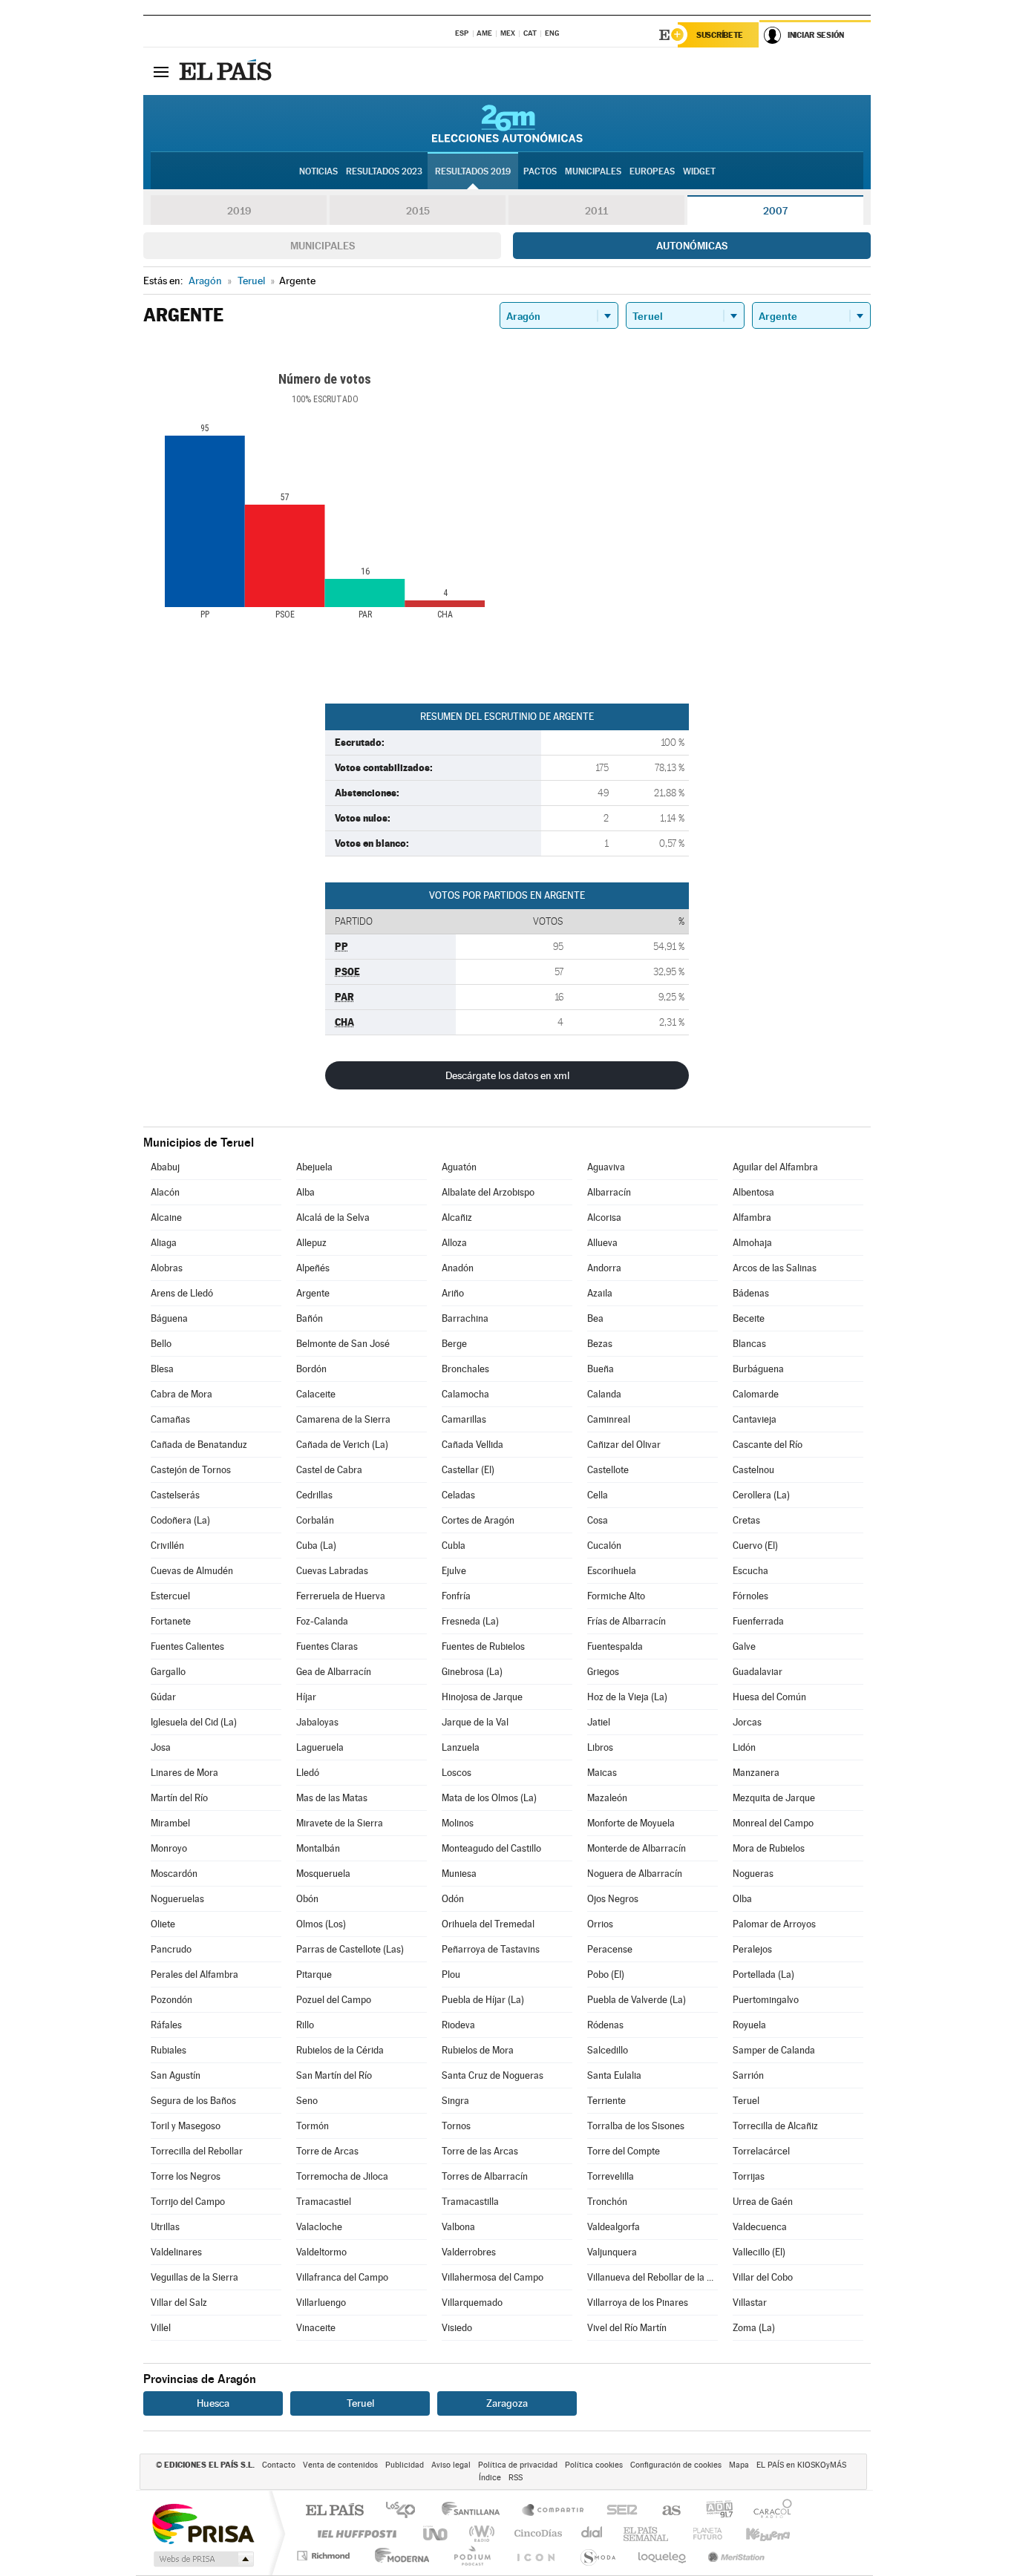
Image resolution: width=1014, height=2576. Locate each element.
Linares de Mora (184, 1773)
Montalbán (318, 1848)
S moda (597, 2556)
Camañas (170, 1419)
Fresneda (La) (470, 1621)
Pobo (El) (606, 1974)
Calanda (604, 1394)
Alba (305, 1192)
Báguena (169, 1318)
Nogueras (753, 1874)
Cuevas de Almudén (192, 1571)
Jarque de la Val (475, 1722)
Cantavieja (755, 1419)
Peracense (610, 1949)
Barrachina (465, 1318)
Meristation (734, 2556)
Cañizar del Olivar (624, 1445)
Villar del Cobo (763, 2277)
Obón (307, 1899)
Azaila (600, 1293)
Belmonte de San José (343, 1344)
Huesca (213, 2403)
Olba (742, 1899)
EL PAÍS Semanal (647, 2533)
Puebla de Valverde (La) (637, 2000)
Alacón (165, 1192)
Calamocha (465, 1394)
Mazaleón (607, 1798)
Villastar (750, 2303)
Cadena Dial (592, 2533)
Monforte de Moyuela (631, 1823)
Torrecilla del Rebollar (197, 2151)
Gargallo (168, 1672)
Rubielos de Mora (478, 2050)
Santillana (475, 2511)
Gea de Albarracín (334, 1672)
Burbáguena (758, 1369)
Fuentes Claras (327, 1646)
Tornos (456, 2126)
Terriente (606, 2101)
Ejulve (454, 1571)
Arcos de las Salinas (775, 1268)
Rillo (305, 2025)
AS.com (665, 2511)
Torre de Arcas (327, 2151)
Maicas (602, 1773)
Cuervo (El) (755, 1546)
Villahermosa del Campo (493, 2277)
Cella (598, 1495)
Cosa (598, 1520)
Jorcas (747, 1722)
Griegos (603, 1672)
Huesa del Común (769, 1697)
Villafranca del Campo (342, 2277)
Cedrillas (314, 1495)
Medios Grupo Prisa (202, 2559)
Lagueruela (320, 1747)
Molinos (458, 1823)
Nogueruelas (177, 1899)
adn (714, 2511)
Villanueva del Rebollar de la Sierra (652, 2277)
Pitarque (314, 1974)
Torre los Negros (186, 2176)
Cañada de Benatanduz (199, 1445)
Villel (161, 2328)
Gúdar (163, 1697)
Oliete (163, 1924)
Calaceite (316, 1394)
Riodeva (458, 2025)
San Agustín (176, 2075)
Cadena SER (618, 2511)
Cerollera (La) (761, 1495)
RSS (516, 2478)
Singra (455, 2101)
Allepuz (311, 1243)
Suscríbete (720, 35)
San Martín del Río (334, 2075)
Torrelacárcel (761, 2151)
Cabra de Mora (181, 1394)
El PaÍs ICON (535, 2556)
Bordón (311, 1369)
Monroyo (169, 1848)
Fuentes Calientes (187, 1646)
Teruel (746, 2101)
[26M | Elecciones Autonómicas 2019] (507, 123)
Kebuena (755, 2533)
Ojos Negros (613, 1899)
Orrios (600, 1924)
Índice (490, 2478)
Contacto (279, 2465)
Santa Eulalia (614, 2075)
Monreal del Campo (773, 1823)
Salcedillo (608, 2050)
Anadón (458, 1268)
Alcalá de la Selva (333, 1217)
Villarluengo (321, 2303)
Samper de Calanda (774, 2050)
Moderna (398, 2556)
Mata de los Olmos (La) (489, 1798)
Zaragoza (507, 2403)
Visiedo (457, 2328)
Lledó (308, 1773)
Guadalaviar (758, 1672)
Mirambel (170, 1823)
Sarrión (748, 2075)
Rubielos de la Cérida (340, 2050)
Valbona (458, 2227)
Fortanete (171, 1621)
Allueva (602, 1243)
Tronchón (607, 2202)
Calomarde (756, 1394)
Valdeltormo (321, 2252)
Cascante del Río (768, 1445)
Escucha (750, 1571)
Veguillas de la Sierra (194, 2277)
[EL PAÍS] (227, 71)
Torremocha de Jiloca (342, 2176)
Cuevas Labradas (332, 1571)
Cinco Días (536, 2533)
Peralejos (752, 1949)
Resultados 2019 (473, 171)
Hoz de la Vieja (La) (627, 1697)
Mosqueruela (323, 1874)
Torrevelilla (611, 2176)
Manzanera (756, 1773)
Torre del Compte (624, 2151)
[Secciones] (161, 71)
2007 (775, 211)
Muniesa (459, 1874)
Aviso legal (451, 2465)
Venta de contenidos (340, 2465)
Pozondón (171, 2000)
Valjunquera (612, 2252)
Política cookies (594, 2465)
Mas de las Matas (332, 1798)
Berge (454, 1344)
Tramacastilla (470, 2202)
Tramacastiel (324, 2202)
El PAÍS (334, 2511)
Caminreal (609, 1419)
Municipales (323, 246)
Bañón (310, 1318)
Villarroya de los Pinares (638, 2303)
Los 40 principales (406, 2511)
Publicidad (405, 2465)
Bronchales (465, 1369)
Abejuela (314, 1167)
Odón (453, 1899)
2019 (239, 211)
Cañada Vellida (472, 1445)
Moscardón (174, 1874)
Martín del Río (179, 1798)
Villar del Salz (179, 2303)
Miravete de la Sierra (340, 1823)
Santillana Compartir (554, 2511)
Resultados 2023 (384, 171)
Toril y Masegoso (186, 2126)
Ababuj (165, 1167)
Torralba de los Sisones (636, 2126)
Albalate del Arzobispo (488, 1192)
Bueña (601, 1369)
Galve (744, 1646)
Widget (699, 171)
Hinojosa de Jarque (482, 1697)
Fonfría (456, 1596)
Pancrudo (171, 1949)
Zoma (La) (754, 2328)
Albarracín (609, 1192)
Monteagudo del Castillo (491, 1848)
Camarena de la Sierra (343, 1419)
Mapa (739, 2465)
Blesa (162, 1369)
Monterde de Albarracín (637, 1848)
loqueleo (663, 2556)
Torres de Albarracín (485, 2176)
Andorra (604, 1268)
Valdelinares (176, 2252)
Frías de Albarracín (627, 1621)
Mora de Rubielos (769, 1848)
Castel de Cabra (329, 1470)
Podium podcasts (471, 2556)
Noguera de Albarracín (635, 1874)
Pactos (540, 171)
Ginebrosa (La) (472, 1672)
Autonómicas (692, 246)
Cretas (746, 1520)
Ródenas (605, 2025)
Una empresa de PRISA (203, 2523)
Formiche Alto (616, 1596)
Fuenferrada (758, 1621)
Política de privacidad (518, 2465)
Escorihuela (612, 1571)
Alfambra (752, 1217)
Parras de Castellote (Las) (350, 1949)
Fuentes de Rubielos (483, 1646)
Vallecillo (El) (759, 2252)
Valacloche (319, 2227)
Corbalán (315, 1520)
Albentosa (753, 1192)
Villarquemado (472, 2303)
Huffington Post (354, 2533)
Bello (161, 1344)
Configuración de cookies (676, 2465)
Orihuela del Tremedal (488, 1924)
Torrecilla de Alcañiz (775, 2126)
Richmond (325, 2556)
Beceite (749, 1318)
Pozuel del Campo (334, 2000)
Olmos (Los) (321, 1924)
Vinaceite (316, 2328)
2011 (596, 211)
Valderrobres (469, 2252)
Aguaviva (606, 1167)
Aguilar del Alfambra (775, 1167)
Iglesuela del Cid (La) (194, 1722)
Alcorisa (604, 1217)
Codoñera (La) (180, 1520)
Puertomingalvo (766, 2000)
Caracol (768, 2511)
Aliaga (164, 1243)
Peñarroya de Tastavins (491, 1949)
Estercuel (170, 1596)
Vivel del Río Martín (627, 2328)
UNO (436, 2533)
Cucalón (604, 1546)
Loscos (457, 1773)
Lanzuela (461, 1747)
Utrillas (165, 2227)
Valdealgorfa (614, 2227)
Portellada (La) (763, 1974)
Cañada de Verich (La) (342, 1445)
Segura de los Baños (193, 2101)
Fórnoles (750, 1596)
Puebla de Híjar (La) (483, 2000)
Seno (307, 2101)
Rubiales (169, 2050)
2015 (418, 211)
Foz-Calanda (322, 1621)
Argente (313, 1293)
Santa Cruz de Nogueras (493, 2075)
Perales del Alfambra (194, 1974)
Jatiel (599, 1722)
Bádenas (751, 1293)
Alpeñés (313, 1268)
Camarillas (464, 1419)
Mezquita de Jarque (774, 1798)
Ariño (453, 1293)
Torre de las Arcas (480, 2151)
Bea (595, 1318)
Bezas (600, 1344)
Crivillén (167, 1546)
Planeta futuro (701, 2533)
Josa (161, 1747)
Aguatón (459, 1167)
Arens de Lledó (182, 1293)
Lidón (744, 1747)
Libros (600, 1747)
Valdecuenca (760, 2227)
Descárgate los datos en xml (507, 1075)
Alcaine (166, 1217)
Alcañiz (457, 1217)
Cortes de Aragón (478, 1520)
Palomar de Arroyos (774, 1924)
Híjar (306, 1697)
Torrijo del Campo (188, 2202)
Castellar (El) (468, 1470)
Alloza (454, 1243)
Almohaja (752, 1243)
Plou (451, 1974)
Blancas (749, 1344)
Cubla (454, 1546)
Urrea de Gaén (763, 2202)
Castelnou (753, 1470)
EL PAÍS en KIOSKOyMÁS (801, 2465)
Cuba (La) (316, 1546)
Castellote (608, 1470)
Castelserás (175, 1495)
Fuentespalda (615, 1646)
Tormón (313, 2126)
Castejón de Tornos (191, 1470)
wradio (479, 2533)
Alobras (167, 1268)
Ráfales (166, 2025)
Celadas (458, 1495)
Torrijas (749, 2176)
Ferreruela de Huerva (341, 1596)
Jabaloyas (317, 1722)
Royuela (749, 2025)
